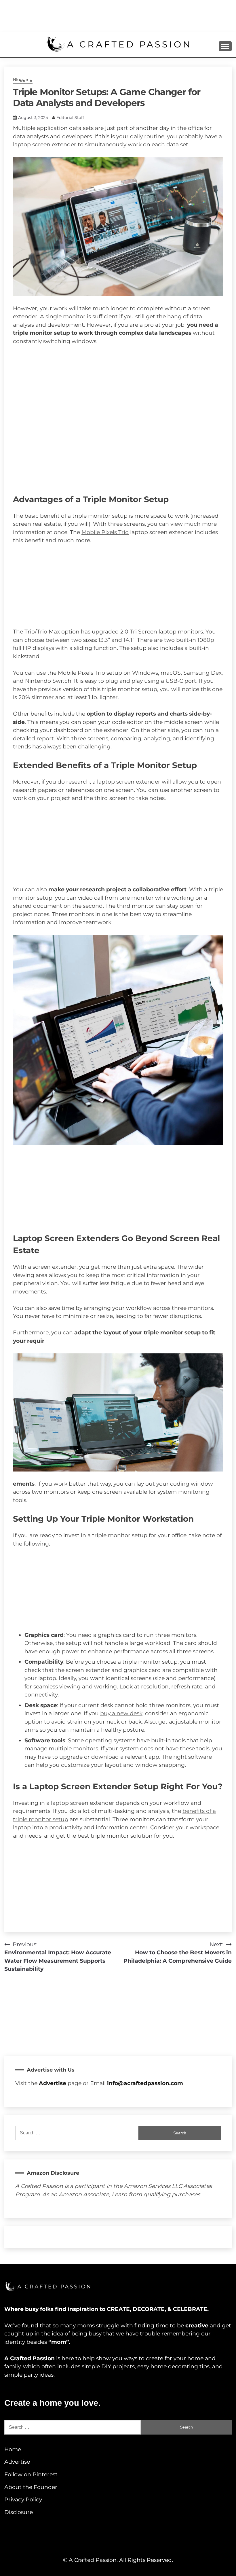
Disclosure (19, 2512)
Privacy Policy (23, 2500)
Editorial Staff (70, 118)
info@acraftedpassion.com (145, 2083)
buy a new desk (121, 1713)
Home (13, 2449)
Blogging (23, 79)
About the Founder (31, 2487)
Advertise (17, 2462)
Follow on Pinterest (31, 2474)
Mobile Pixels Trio (105, 532)
